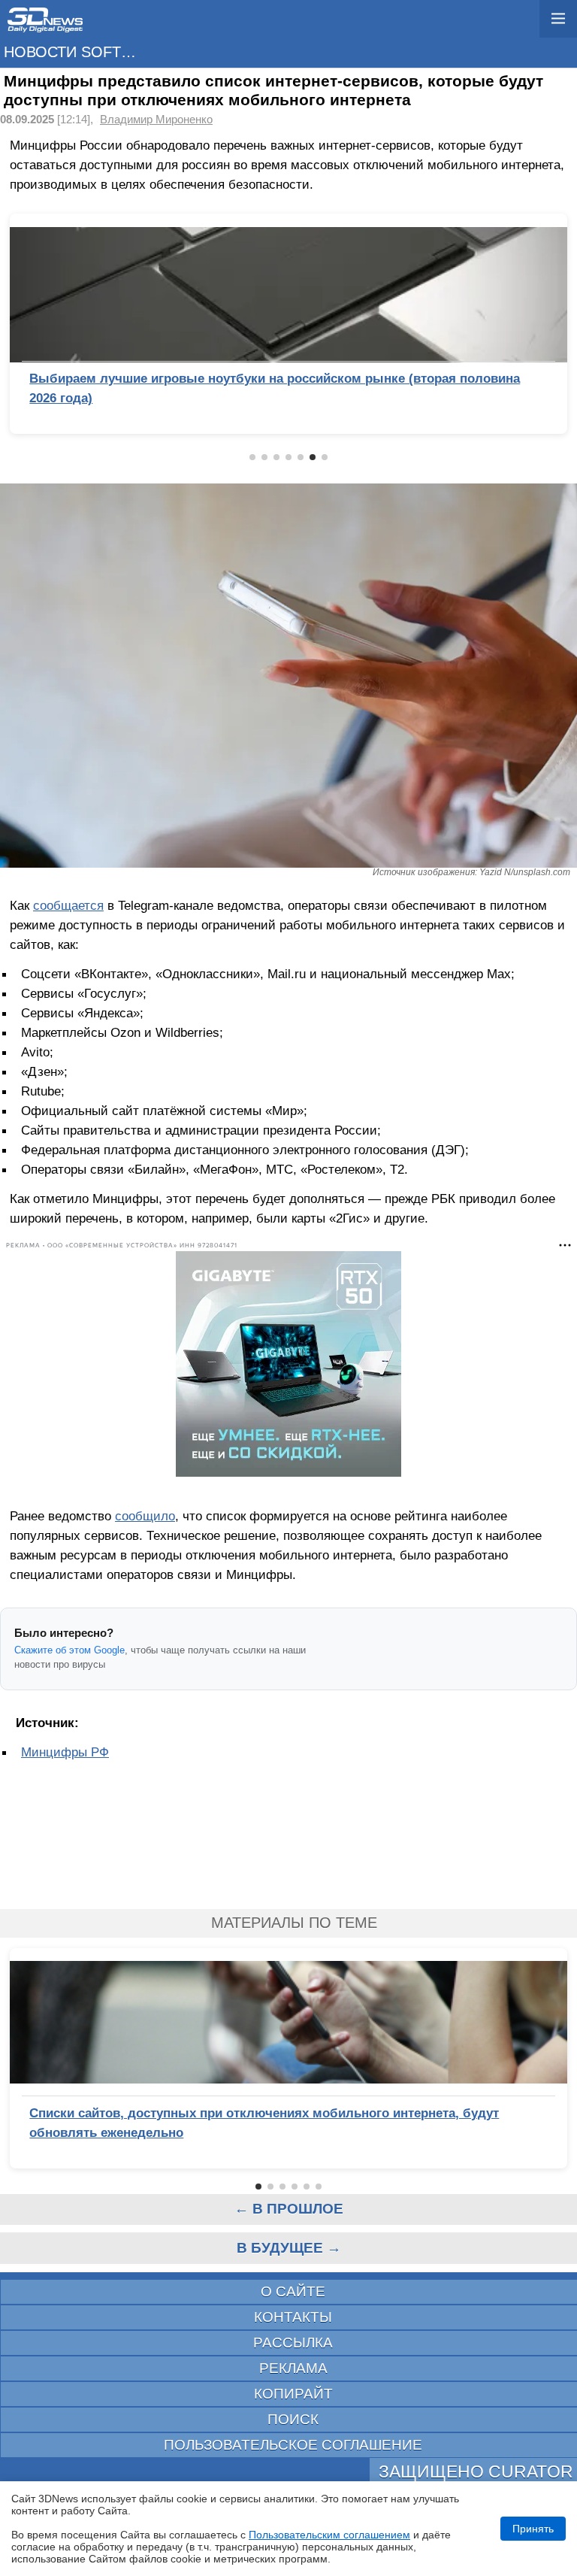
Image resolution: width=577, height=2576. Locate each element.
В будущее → (289, 2248)
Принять (533, 2529)
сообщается (68, 905)
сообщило (145, 1516)
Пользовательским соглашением (329, 2535)
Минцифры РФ (65, 1752)
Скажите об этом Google (69, 1650)
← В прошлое (289, 2209)
